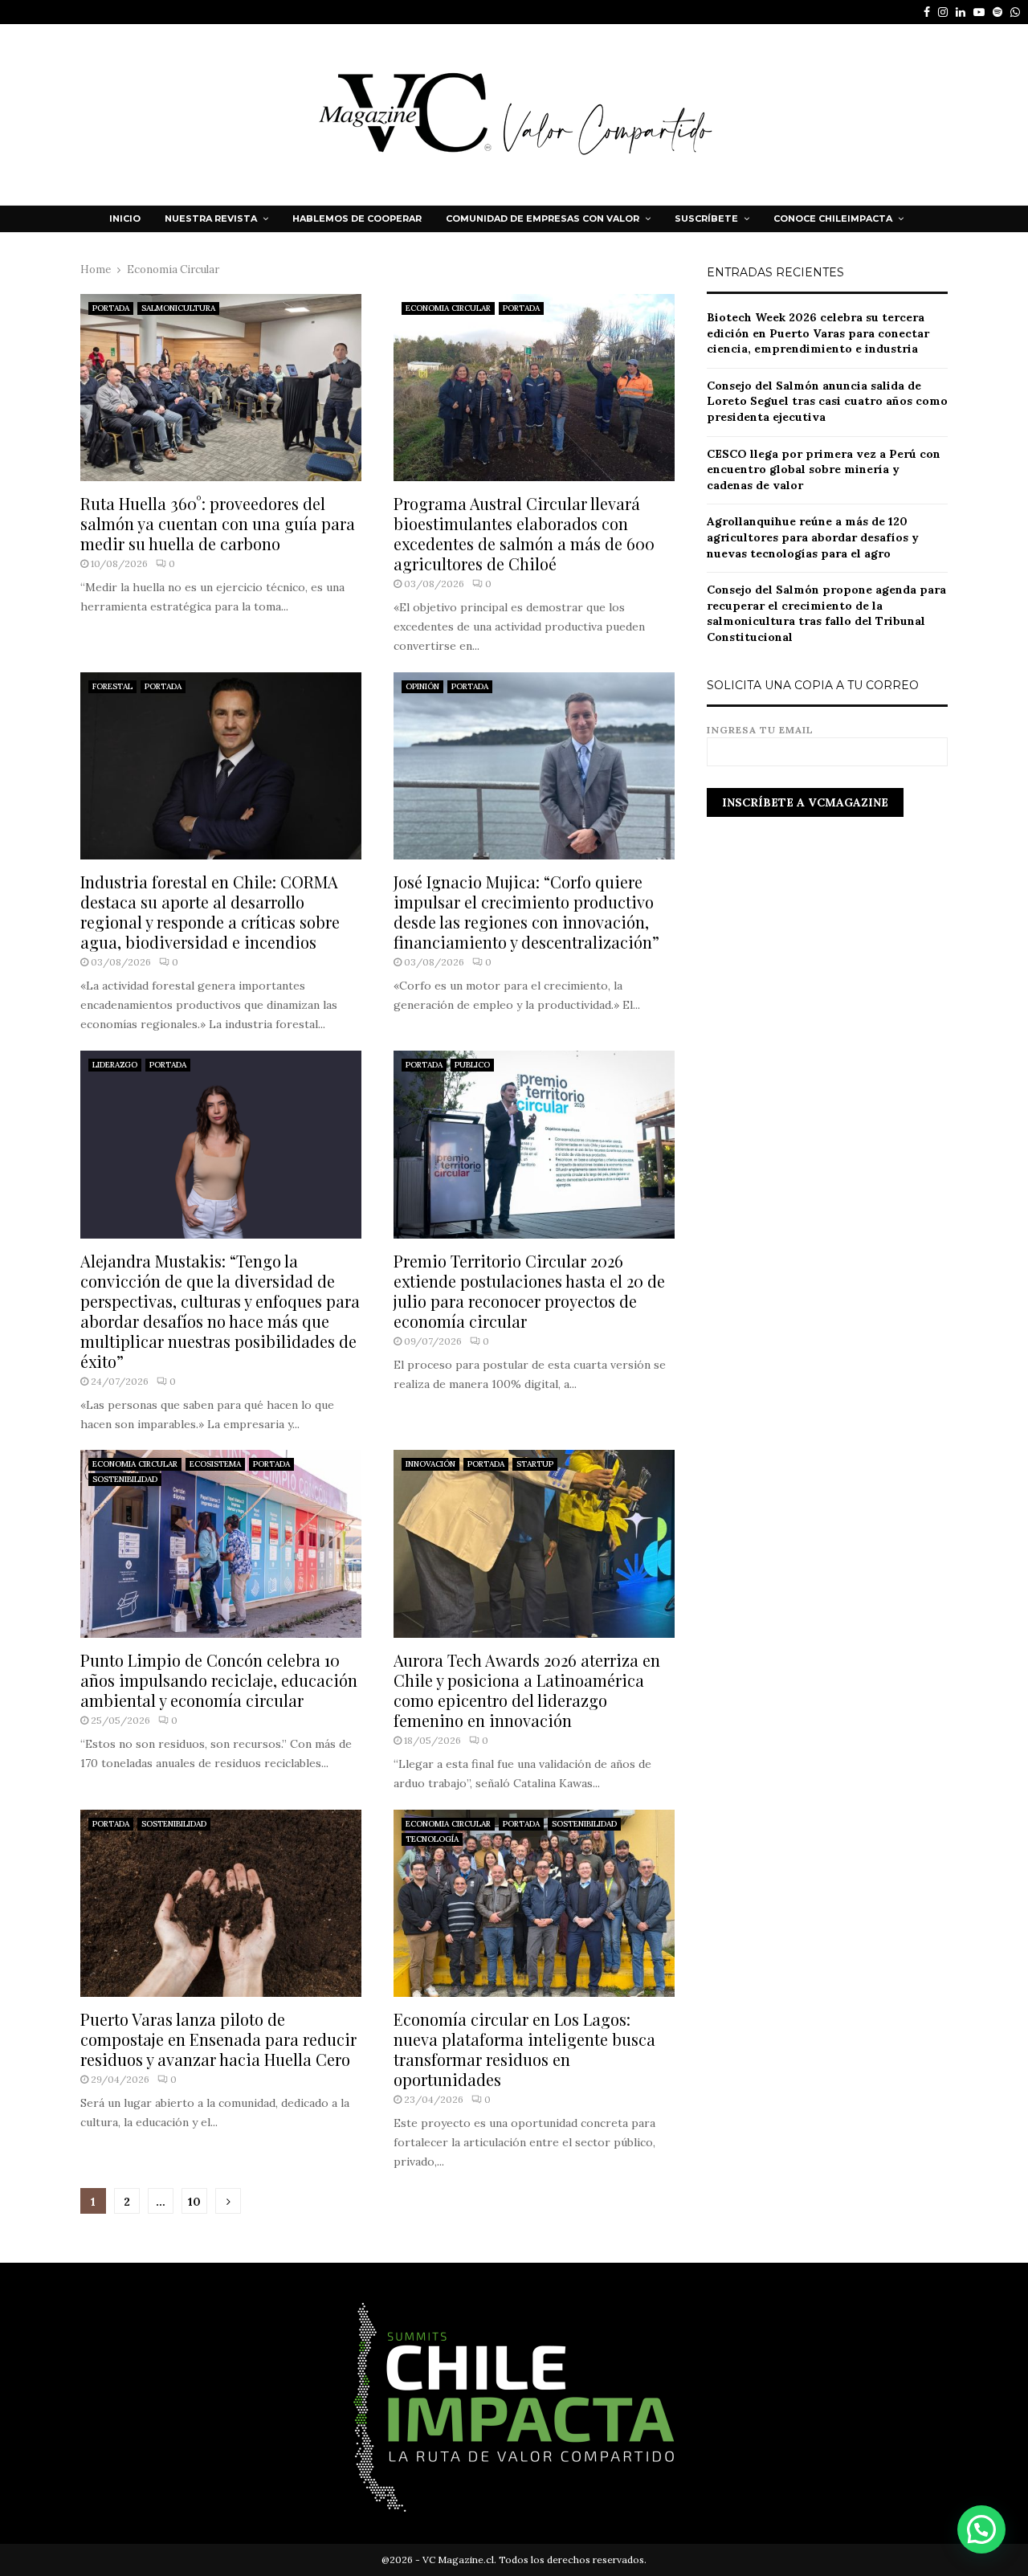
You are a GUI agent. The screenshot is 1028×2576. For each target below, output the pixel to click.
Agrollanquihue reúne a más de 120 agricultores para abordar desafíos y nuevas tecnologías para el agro (813, 537)
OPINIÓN (422, 686)
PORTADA (111, 308)
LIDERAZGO (115, 1065)
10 (194, 2202)
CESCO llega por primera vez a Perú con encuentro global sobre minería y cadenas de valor (824, 469)
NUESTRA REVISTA (211, 218)
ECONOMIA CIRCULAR (448, 308)
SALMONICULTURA (178, 308)
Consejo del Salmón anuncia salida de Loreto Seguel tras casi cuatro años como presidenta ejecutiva (827, 401)
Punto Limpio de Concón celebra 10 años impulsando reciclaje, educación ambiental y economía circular (219, 1680)
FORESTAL (112, 686)
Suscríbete (706, 218)
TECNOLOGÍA (432, 1839)
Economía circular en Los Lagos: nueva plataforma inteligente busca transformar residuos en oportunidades (524, 2049)
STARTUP (535, 1464)
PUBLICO (472, 1065)
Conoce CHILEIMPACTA (833, 218)
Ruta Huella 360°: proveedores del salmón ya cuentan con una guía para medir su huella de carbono (218, 523)
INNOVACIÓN (430, 1464)
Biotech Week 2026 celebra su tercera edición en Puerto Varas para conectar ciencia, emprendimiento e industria (818, 333)
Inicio (125, 218)
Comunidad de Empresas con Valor (543, 218)
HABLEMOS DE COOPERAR (357, 218)
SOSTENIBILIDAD (125, 1479)
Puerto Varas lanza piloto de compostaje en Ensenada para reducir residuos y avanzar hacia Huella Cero (218, 2039)
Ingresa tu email (760, 730)
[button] (981, 2529)
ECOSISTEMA (215, 1464)
